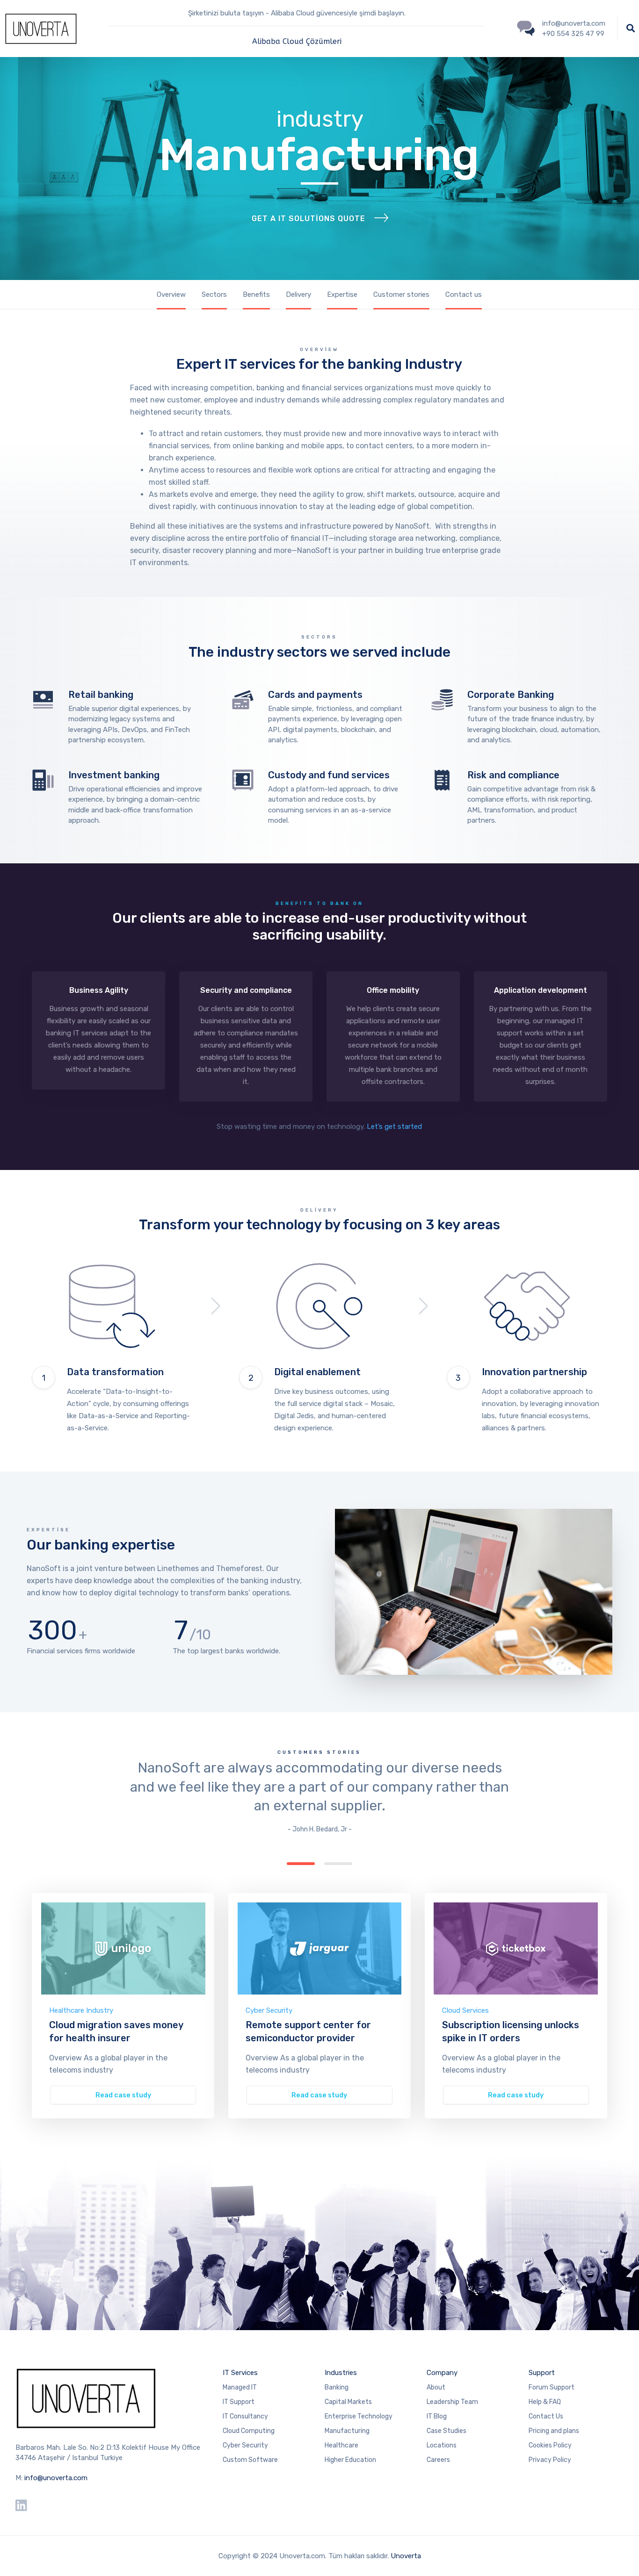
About (436, 2387)
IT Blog (437, 2416)
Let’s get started (394, 1127)
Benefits (256, 294)
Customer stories (401, 294)
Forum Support (552, 2387)
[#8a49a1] (516, 1948)
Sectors (214, 294)
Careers (438, 2460)
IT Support (239, 2402)
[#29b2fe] (320, 1948)
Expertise (342, 294)
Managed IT (240, 2387)
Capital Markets (348, 2402)
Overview (171, 294)
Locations (442, 2445)
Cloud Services (465, 2010)
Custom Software (250, 2460)
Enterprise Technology (359, 2416)
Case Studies (447, 2431)
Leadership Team (452, 2402)
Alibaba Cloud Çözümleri (297, 41)
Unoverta (406, 2556)
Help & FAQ (545, 2402)
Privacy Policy (550, 2460)
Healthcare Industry (81, 2010)
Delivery (298, 294)
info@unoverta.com (56, 2478)
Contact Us (546, 2416)
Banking (337, 2387)
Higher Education (350, 2460)
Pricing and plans (554, 2431)
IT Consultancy (245, 2416)
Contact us (464, 294)
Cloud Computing (249, 2431)
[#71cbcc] (123, 1948)
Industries (341, 2373)
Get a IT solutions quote (309, 219)
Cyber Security (269, 2010)
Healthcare (341, 2445)
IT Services (240, 2373)
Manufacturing (347, 2431)
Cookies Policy (550, 2445)
